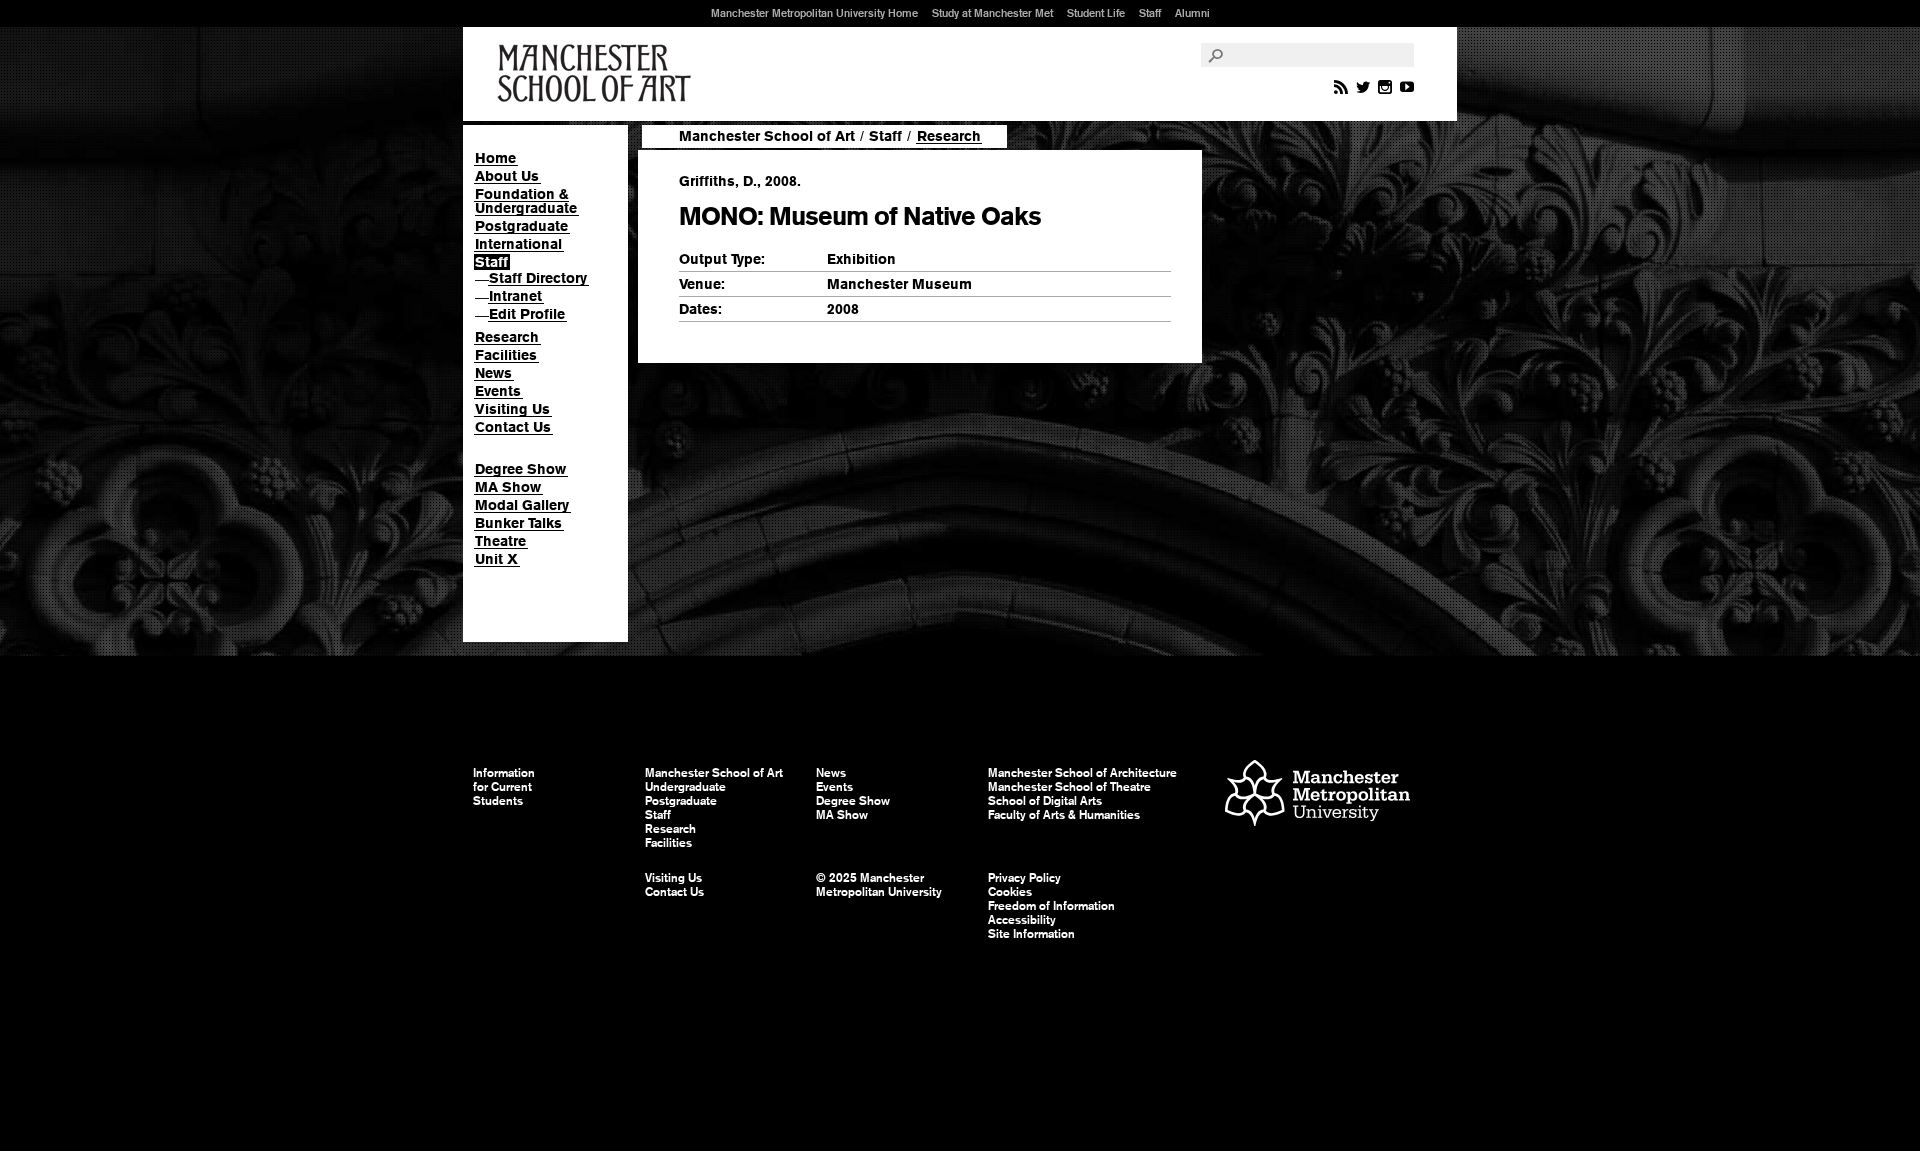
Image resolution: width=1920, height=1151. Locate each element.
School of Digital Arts (1045, 801)
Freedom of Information (1051, 906)
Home (495, 158)
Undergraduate (685, 787)
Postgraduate (521, 226)
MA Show (508, 487)
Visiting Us (512, 409)
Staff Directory (538, 278)
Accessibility (1022, 920)
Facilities (506, 355)
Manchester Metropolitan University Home (814, 13)
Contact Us (513, 427)
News (493, 373)
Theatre (500, 541)
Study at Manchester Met (992, 13)
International (518, 244)
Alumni (1192, 13)
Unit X (496, 559)
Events (498, 391)
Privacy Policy (1024, 878)
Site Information (1031, 934)
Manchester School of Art (598, 74)
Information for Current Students (504, 787)
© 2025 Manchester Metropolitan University (879, 885)
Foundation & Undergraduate (526, 201)
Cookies (1010, 892)
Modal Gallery (522, 505)
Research (507, 337)
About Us (507, 176)
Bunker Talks (518, 523)
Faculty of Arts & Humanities (1064, 815)
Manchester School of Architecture (1082, 773)
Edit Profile (527, 314)
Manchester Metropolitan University (1317, 795)
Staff (1150, 13)
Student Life (1096, 13)
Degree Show (520, 469)
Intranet (515, 296)
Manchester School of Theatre (1069, 787)
